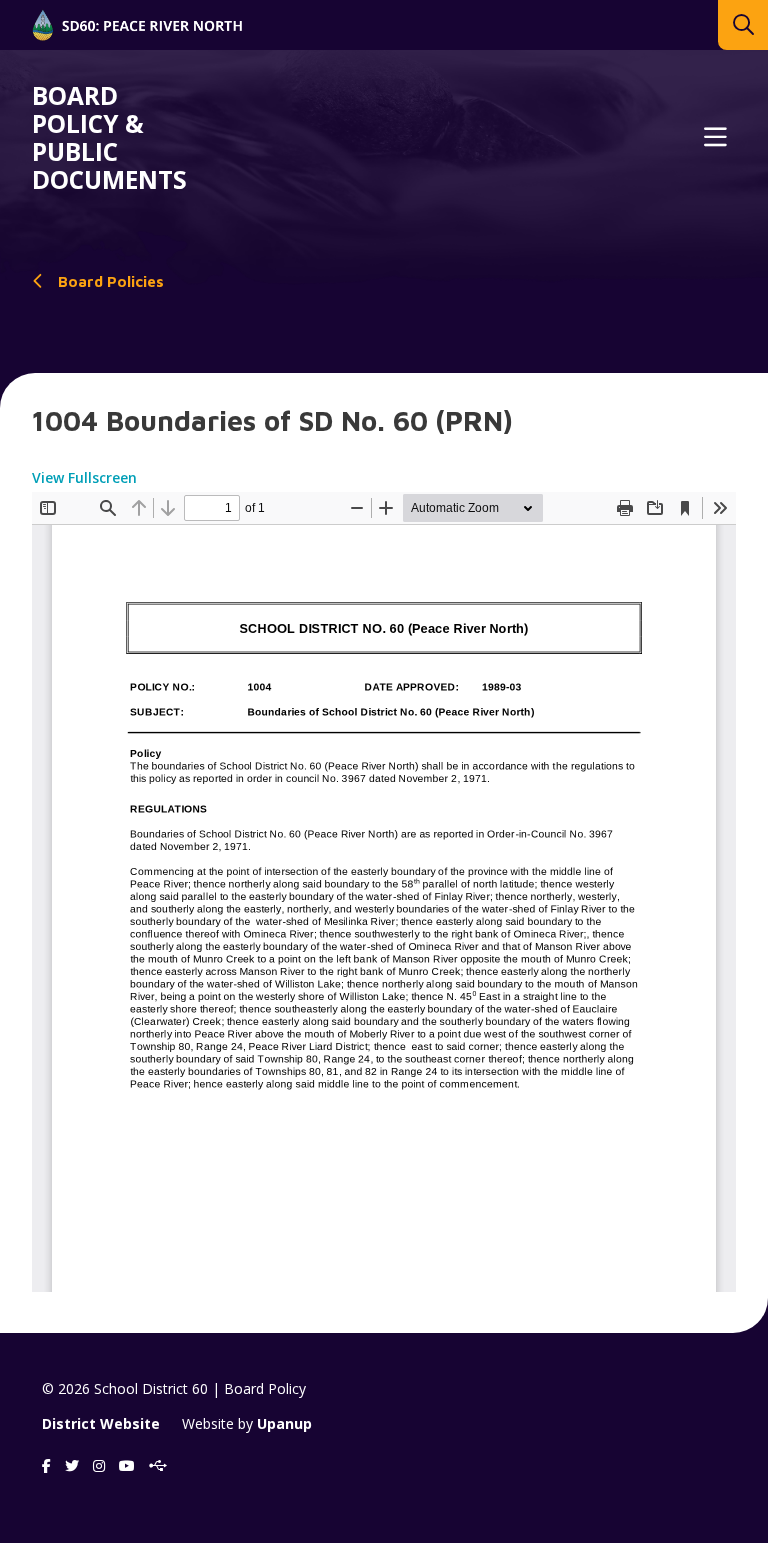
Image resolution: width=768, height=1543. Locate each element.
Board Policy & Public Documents (109, 138)
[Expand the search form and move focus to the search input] (743, 25)
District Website (101, 1423)
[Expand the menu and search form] (715, 138)
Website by (247, 1423)
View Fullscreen (84, 477)
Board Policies (111, 281)
